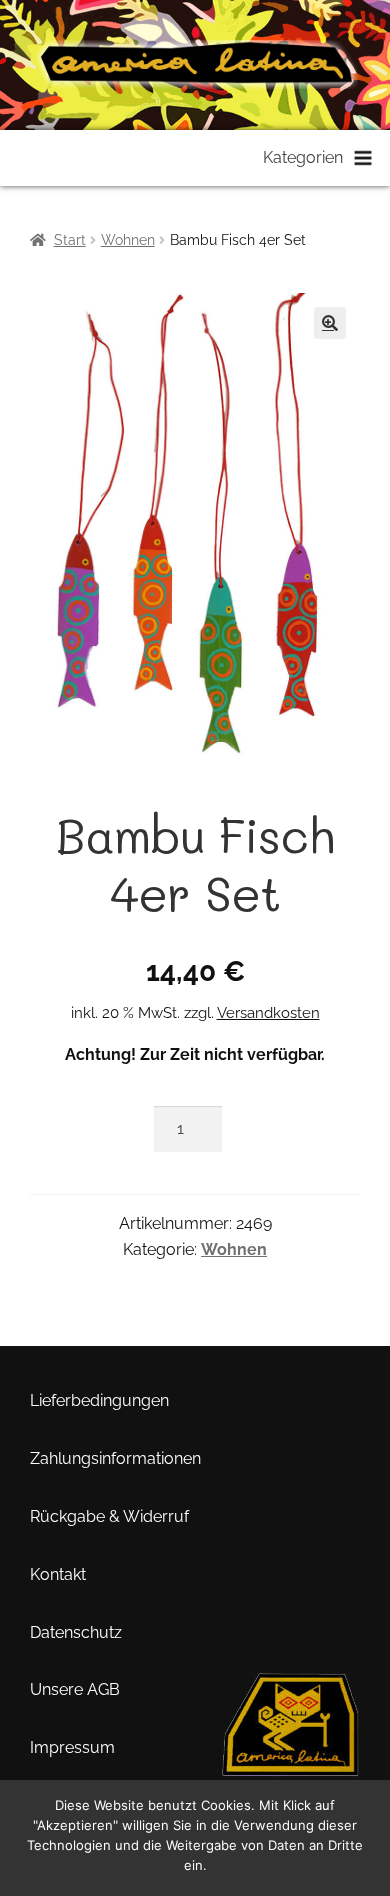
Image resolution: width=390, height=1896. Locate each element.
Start (70, 240)
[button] (330, 323)
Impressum (72, 1747)
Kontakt (58, 1574)
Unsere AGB (75, 1689)
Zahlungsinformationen (115, 1458)
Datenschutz (76, 1632)
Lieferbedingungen (99, 1400)
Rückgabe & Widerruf (109, 1516)
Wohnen (128, 240)
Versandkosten (268, 1013)
